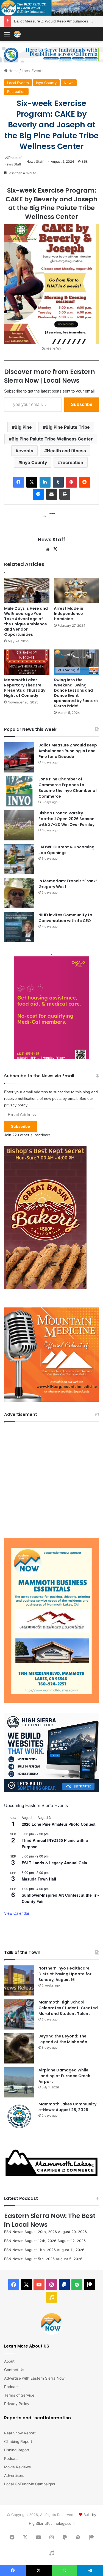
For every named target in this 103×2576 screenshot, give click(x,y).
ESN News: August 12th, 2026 (30, 2241)
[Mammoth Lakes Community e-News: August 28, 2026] (19, 2116)
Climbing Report (18, 2442)
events (26, 451)
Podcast (11, 2387)
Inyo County (46, 83)
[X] (55, 549)
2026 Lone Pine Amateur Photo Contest (59, 1824)
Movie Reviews (17, 2467)
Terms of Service (19, 2395)
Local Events (33, 71)
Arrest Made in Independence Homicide (69, 614)
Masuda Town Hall (39, 1879)
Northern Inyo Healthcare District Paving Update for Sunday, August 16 (65, 1974)
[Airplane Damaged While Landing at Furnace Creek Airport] (19, 2082)
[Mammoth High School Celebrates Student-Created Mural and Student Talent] (19, 2014)
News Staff (35, 161)
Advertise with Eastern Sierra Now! (35, 2378)
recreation (72, 462)
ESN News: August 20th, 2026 (30, 2232)
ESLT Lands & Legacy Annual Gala (54, 1863)
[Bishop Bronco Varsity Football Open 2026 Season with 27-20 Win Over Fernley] (19, 825)
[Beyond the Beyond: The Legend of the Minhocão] (19, 2048)
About (9, 2361)
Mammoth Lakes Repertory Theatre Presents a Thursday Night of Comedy (25, 688)
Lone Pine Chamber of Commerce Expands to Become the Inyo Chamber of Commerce (68, 788)
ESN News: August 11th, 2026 (30, 2250)
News (69, 83)
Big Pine (23, 427)
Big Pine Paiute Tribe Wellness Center (52, 439)
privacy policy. (16, 1105)
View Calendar (17, 1913)
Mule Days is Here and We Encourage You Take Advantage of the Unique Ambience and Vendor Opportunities (26, 621)
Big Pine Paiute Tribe (68, 427)
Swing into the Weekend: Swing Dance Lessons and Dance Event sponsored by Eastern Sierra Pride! (76, 693)
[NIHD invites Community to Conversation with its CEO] (19, 927)
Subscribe (82, 404)
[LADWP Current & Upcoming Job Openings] (19, 859)
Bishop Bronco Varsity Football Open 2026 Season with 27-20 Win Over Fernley (66, 819)
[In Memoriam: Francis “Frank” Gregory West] (19, 893)
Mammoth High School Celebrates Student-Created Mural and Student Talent (68, 2008)
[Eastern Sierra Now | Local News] (17, 34)
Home (13, 71)
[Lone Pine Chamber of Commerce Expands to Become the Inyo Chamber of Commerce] (19, 791)
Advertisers (14, 2475)
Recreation (16, 91)
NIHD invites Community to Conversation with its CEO (65, 918)
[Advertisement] (51, 1479)
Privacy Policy (17, 2404)
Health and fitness (66, 451)
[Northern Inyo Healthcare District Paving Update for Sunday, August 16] (19, 1980)
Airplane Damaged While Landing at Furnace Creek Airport (64, 2076)
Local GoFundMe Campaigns (30, 2484)
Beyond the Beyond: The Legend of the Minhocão (63, 2039)
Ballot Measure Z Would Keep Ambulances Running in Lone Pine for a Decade (68, 751)
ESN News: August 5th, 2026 (29, 2259)
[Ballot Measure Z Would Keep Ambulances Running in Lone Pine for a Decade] (19, 757)
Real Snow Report (20, 2433)
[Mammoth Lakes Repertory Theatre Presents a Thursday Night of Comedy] (27, 662)
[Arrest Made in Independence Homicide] (76, 590)
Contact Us (14, 2370)
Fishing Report (17, 2450)
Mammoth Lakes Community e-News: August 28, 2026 (67, 2107)
